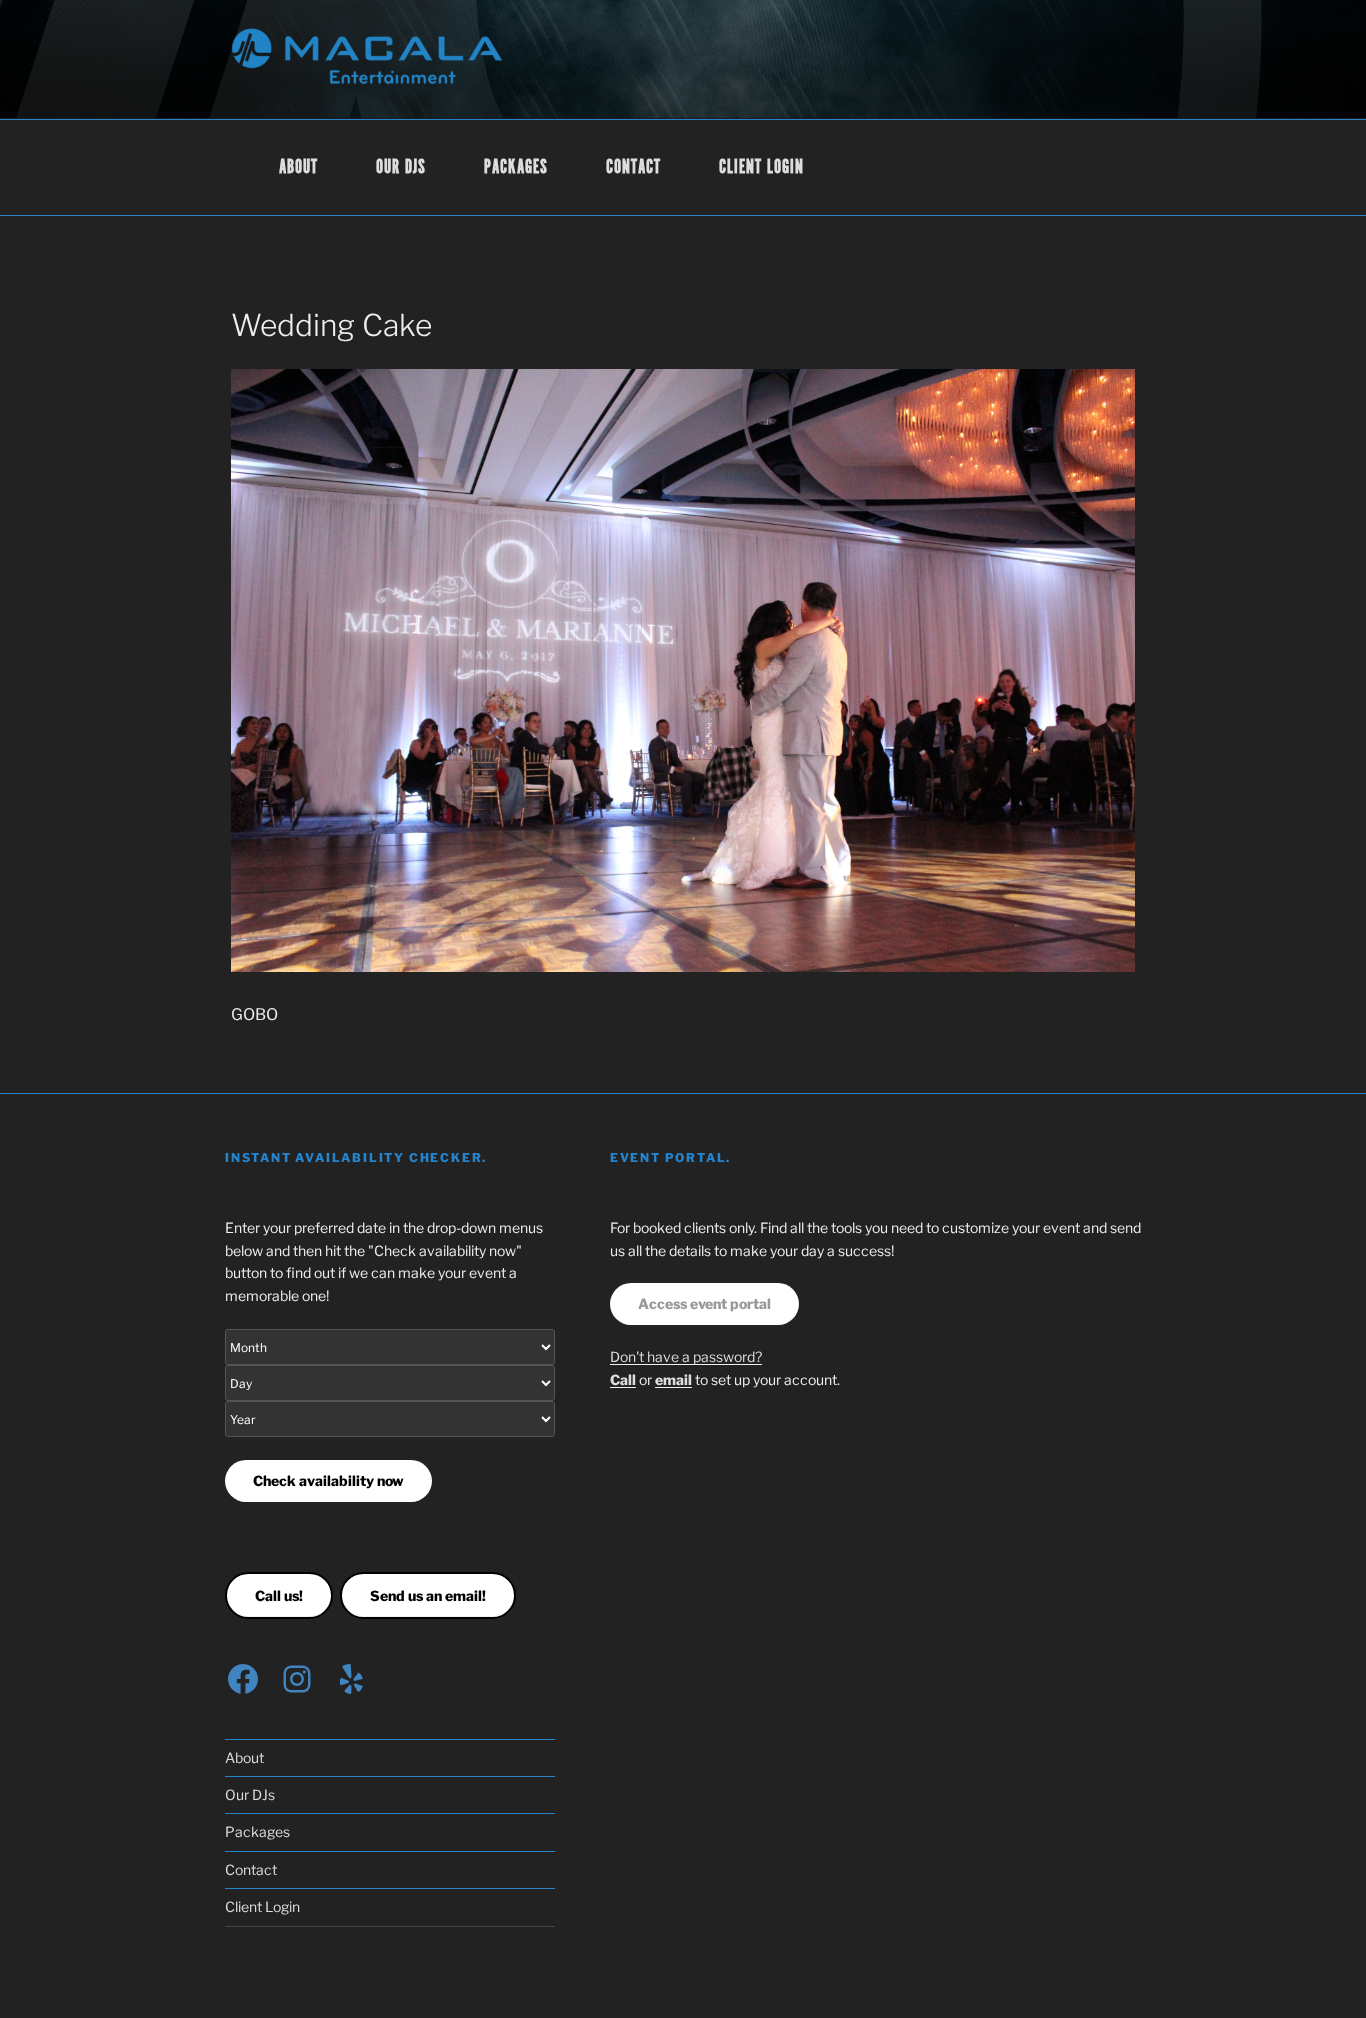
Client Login (762, 167)
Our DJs (401, 167)
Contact (633, 167)
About (298, 167)
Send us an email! (428, 1595)
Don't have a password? (686, 1356)
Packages (516, 167)
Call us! (279, 1595)
